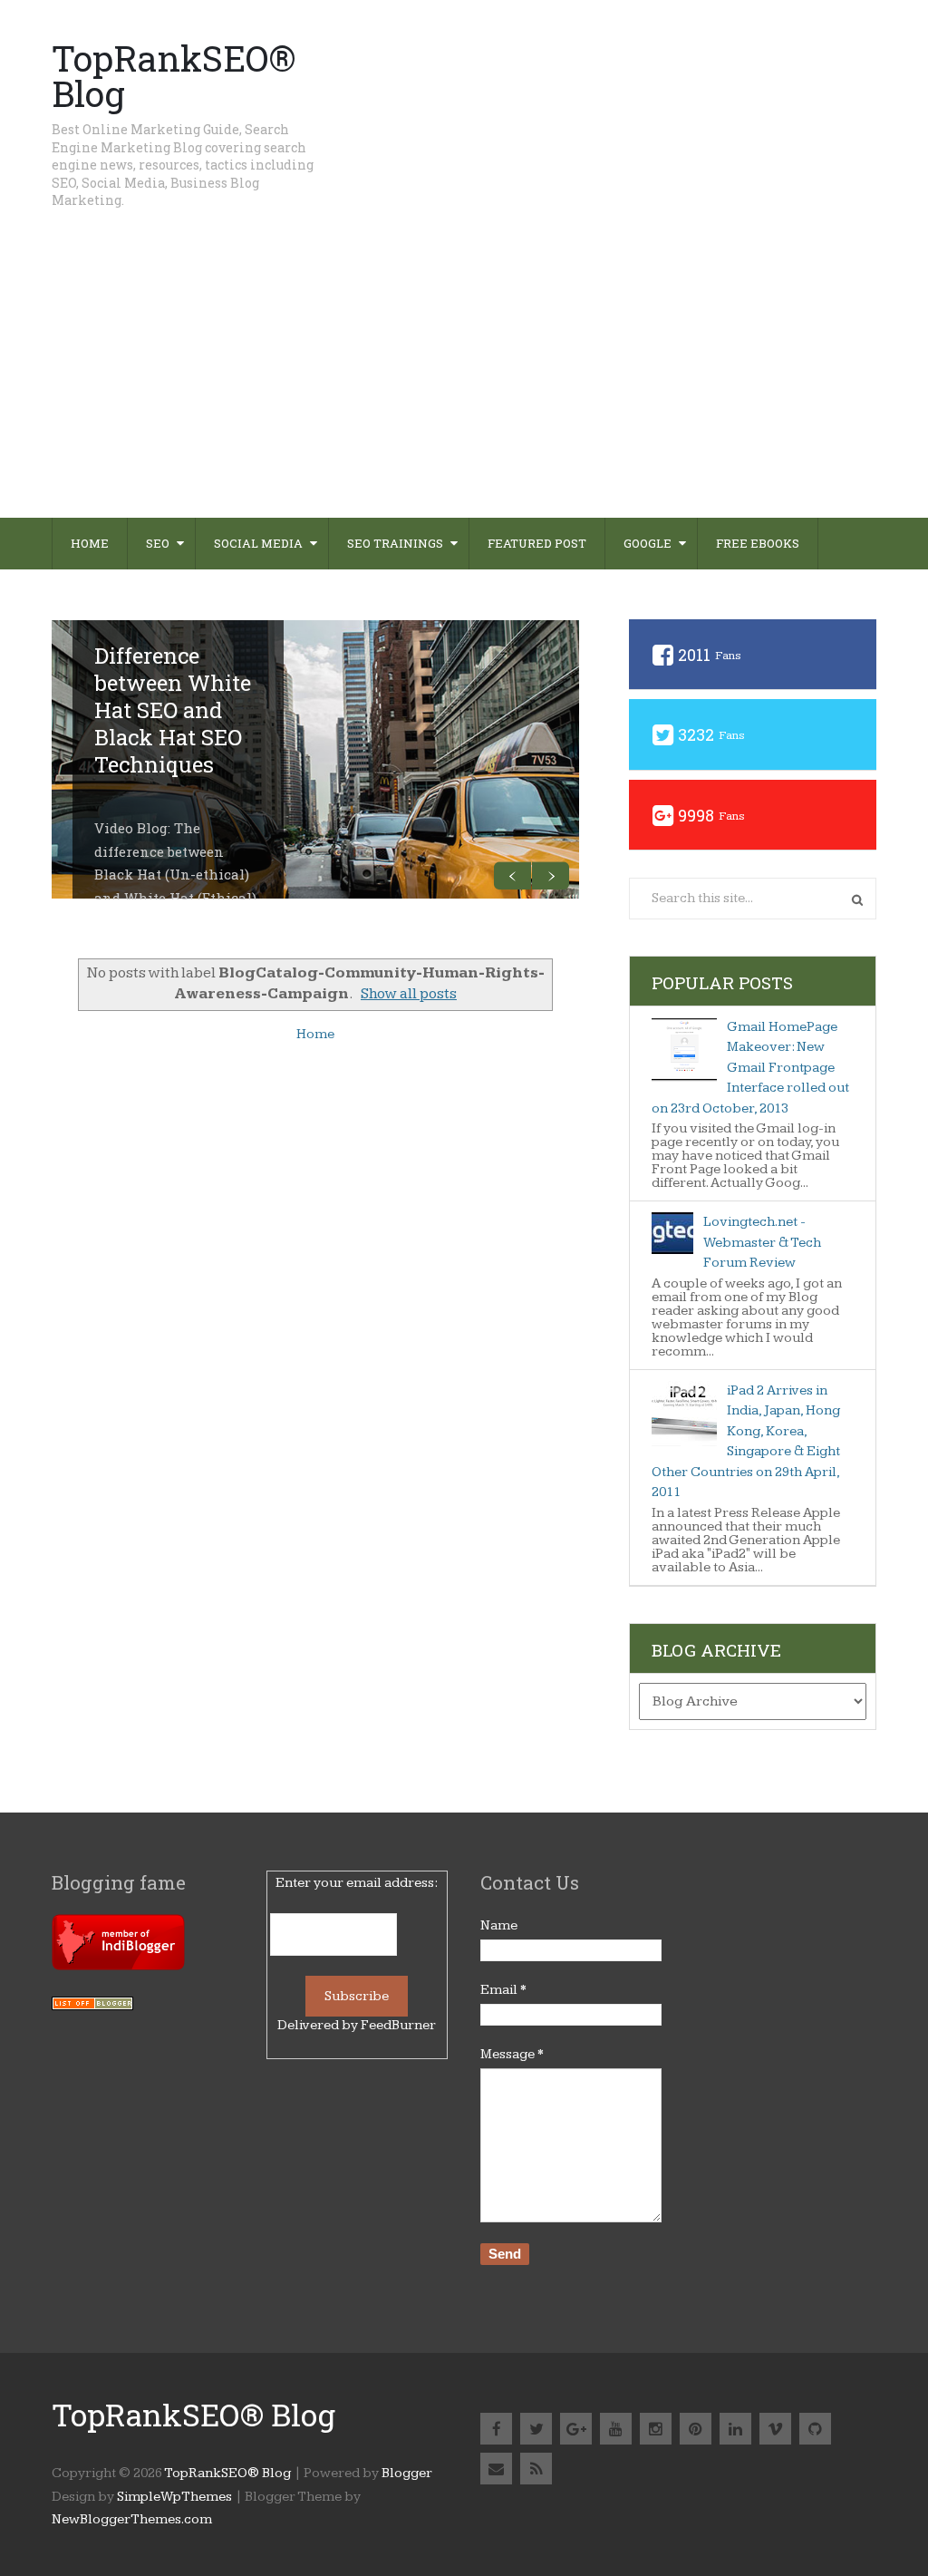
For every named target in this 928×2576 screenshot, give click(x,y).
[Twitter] (536, 2429)
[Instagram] (656, 2429)
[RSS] (536, 2469)
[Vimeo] (775, 2429)
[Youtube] (616, 2429)
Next (551, 875)
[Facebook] (496, 2429)
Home (90, 543)
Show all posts (409, 994)
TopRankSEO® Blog (174, 76)
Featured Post (537, 543)
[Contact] (496, 2469)
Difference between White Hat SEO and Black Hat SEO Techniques (173, 710)
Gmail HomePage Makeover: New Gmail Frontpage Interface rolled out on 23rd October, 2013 (750, 1068)
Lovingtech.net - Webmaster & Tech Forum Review (762, 1242)
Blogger (407, 2473)
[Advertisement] (464, 382)
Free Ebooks (758, 543)
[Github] (815, 2429)
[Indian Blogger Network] (118, 1966)
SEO (158, 543)
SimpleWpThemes (174, 2497)
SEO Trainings (395, 543)
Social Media (258, 543)
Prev (512, 875)
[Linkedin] (735, 2429)
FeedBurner (398, 2025)
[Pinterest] (696, 2429)
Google (648, 543)
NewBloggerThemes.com (132, 2519)
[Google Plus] (576, 2429)
